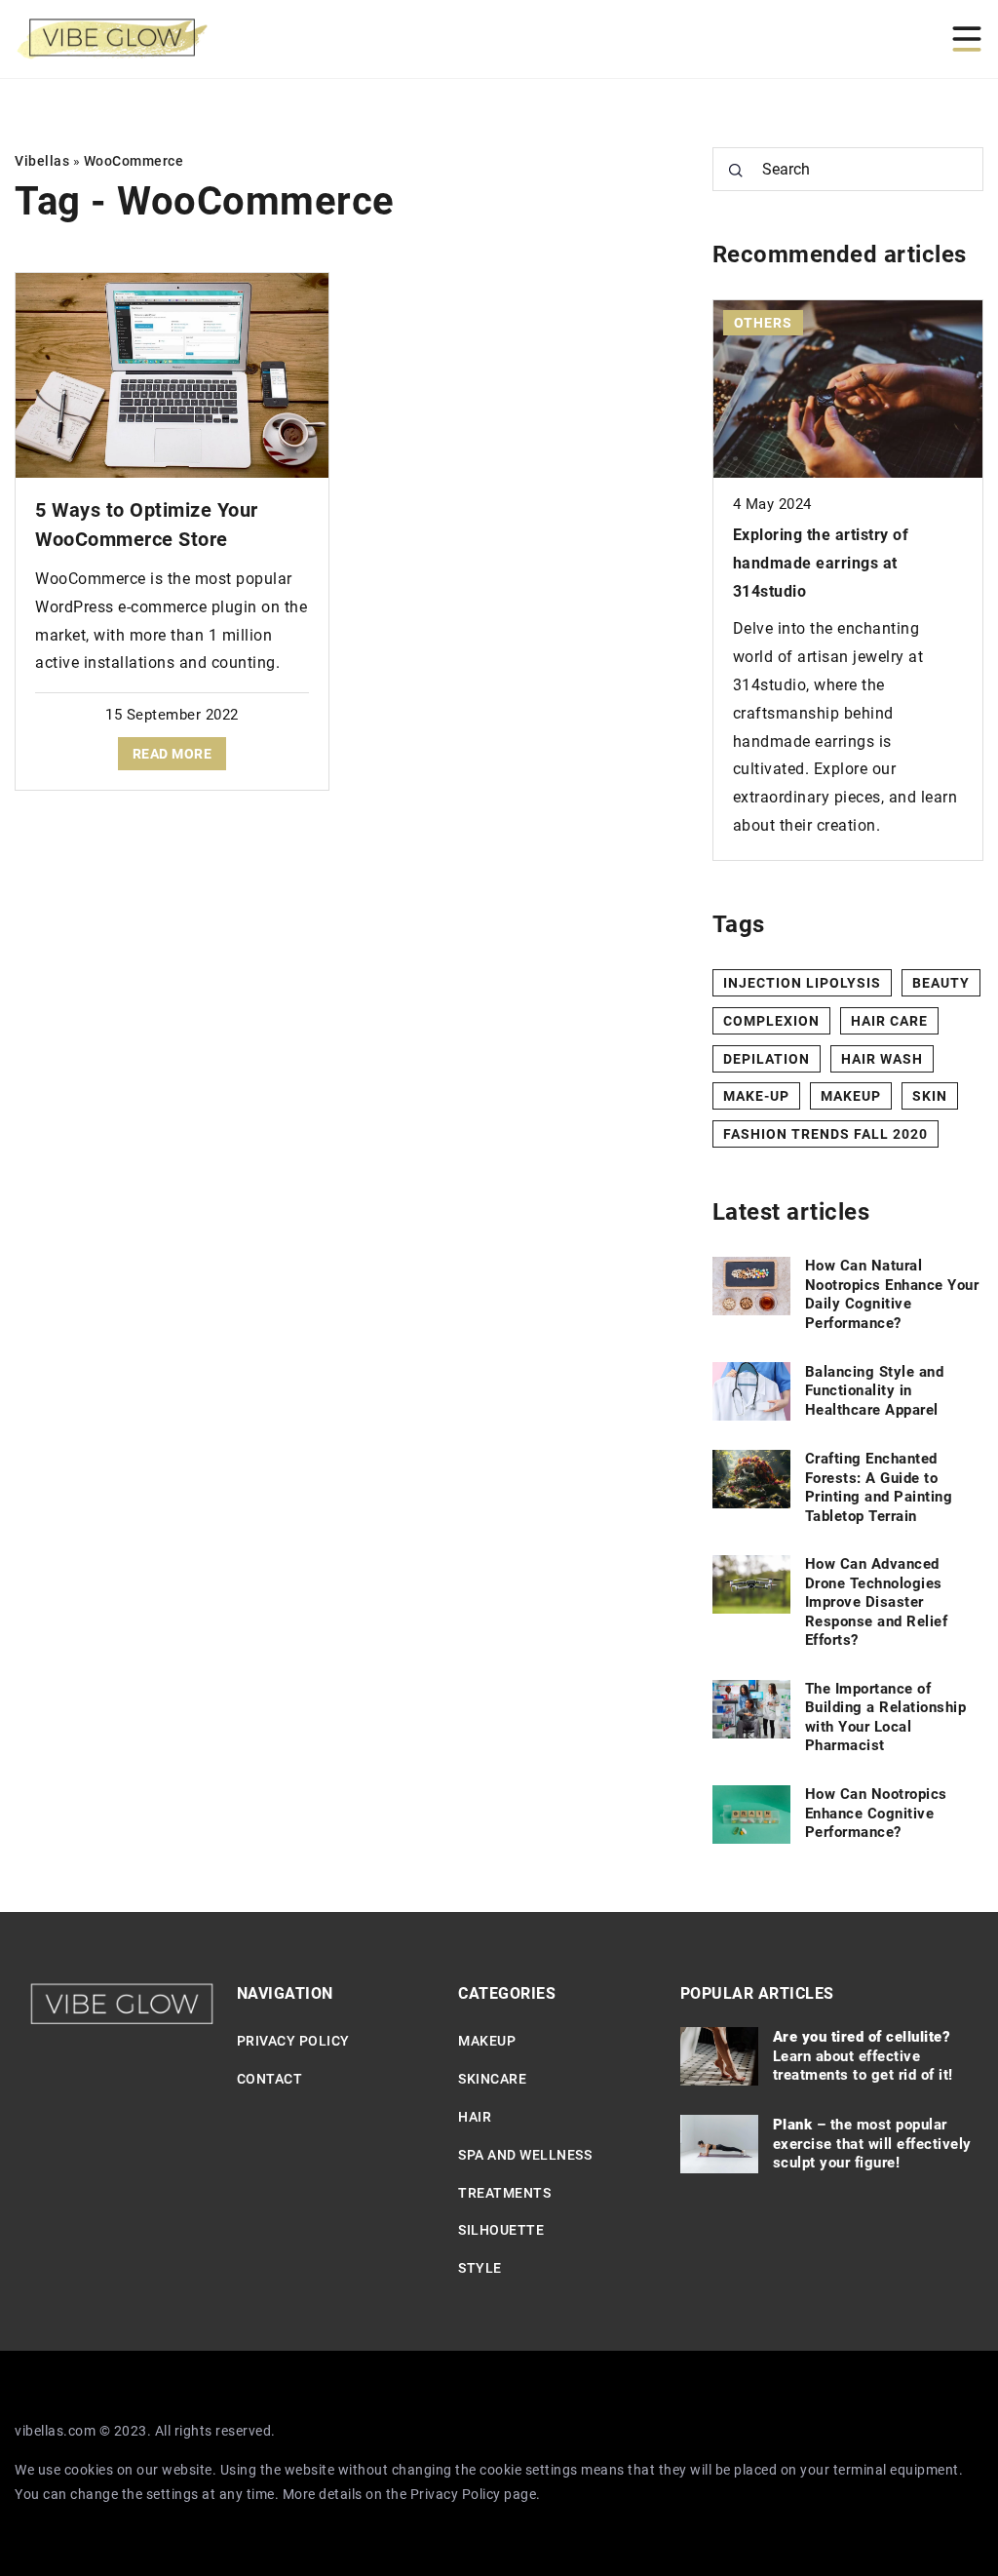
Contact (270, 2079)
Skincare (492, 2079)
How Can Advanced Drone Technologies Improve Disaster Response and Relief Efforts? (877, 1602)
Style (480, 2268)
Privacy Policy (456, 2494)
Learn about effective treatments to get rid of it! (863, 2056)
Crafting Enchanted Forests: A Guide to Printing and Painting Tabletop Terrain (879, 1487)
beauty (941, 983)
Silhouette (501, 2230)
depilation (767, 1059)
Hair (475, 2117)
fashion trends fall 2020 (825, 1134)
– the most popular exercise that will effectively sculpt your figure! (872, 2144)
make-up (756, 1096)
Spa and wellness (525, 2155)
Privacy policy (293, 2041)
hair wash (882, 1059)
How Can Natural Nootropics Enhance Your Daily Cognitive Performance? (892, 1294)
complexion (771, 1021)
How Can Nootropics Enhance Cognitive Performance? (876, 1813)
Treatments (504, 2193)
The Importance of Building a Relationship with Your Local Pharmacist (886, 1717)
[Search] (736, 171)
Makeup (487, 2041)
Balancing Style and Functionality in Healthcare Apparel (875, 1391)
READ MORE (173, 754)
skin (930, 1096)
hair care (889, 1021)
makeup (851, 1096)
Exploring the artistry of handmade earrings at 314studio (821, 563)
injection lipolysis (802, 983)
